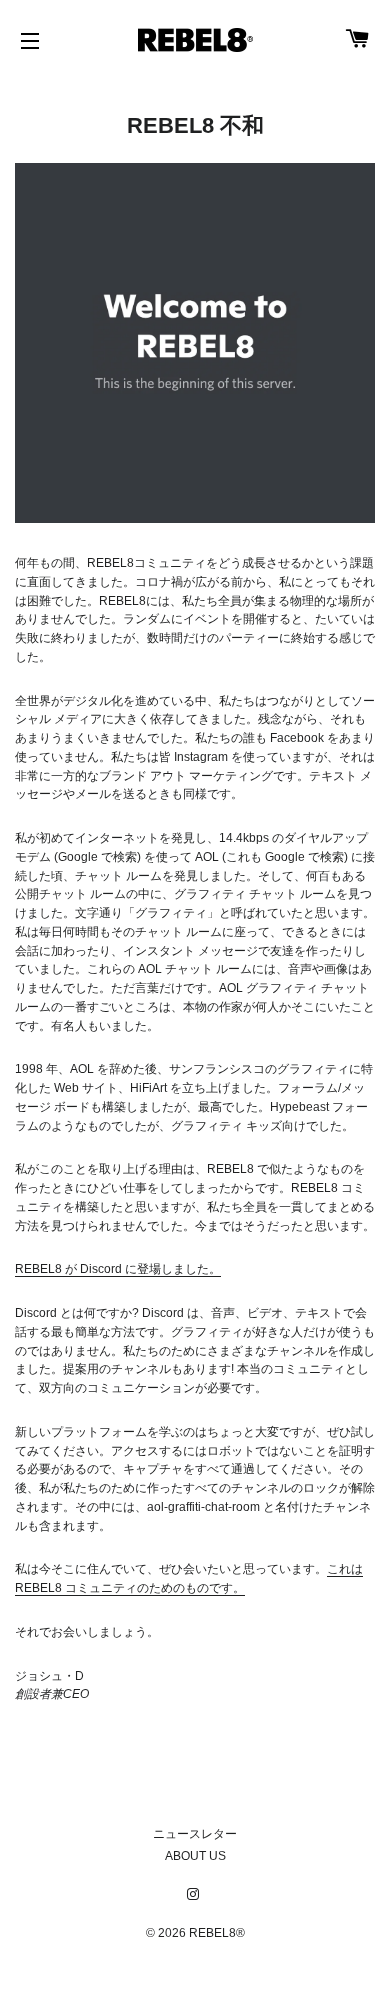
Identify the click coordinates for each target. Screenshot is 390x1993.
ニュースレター (195, 1834)
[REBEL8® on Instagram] (195, 1895)
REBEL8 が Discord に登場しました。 (118, 1269)
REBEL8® (217, 1933)
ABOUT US (195, 1856)
